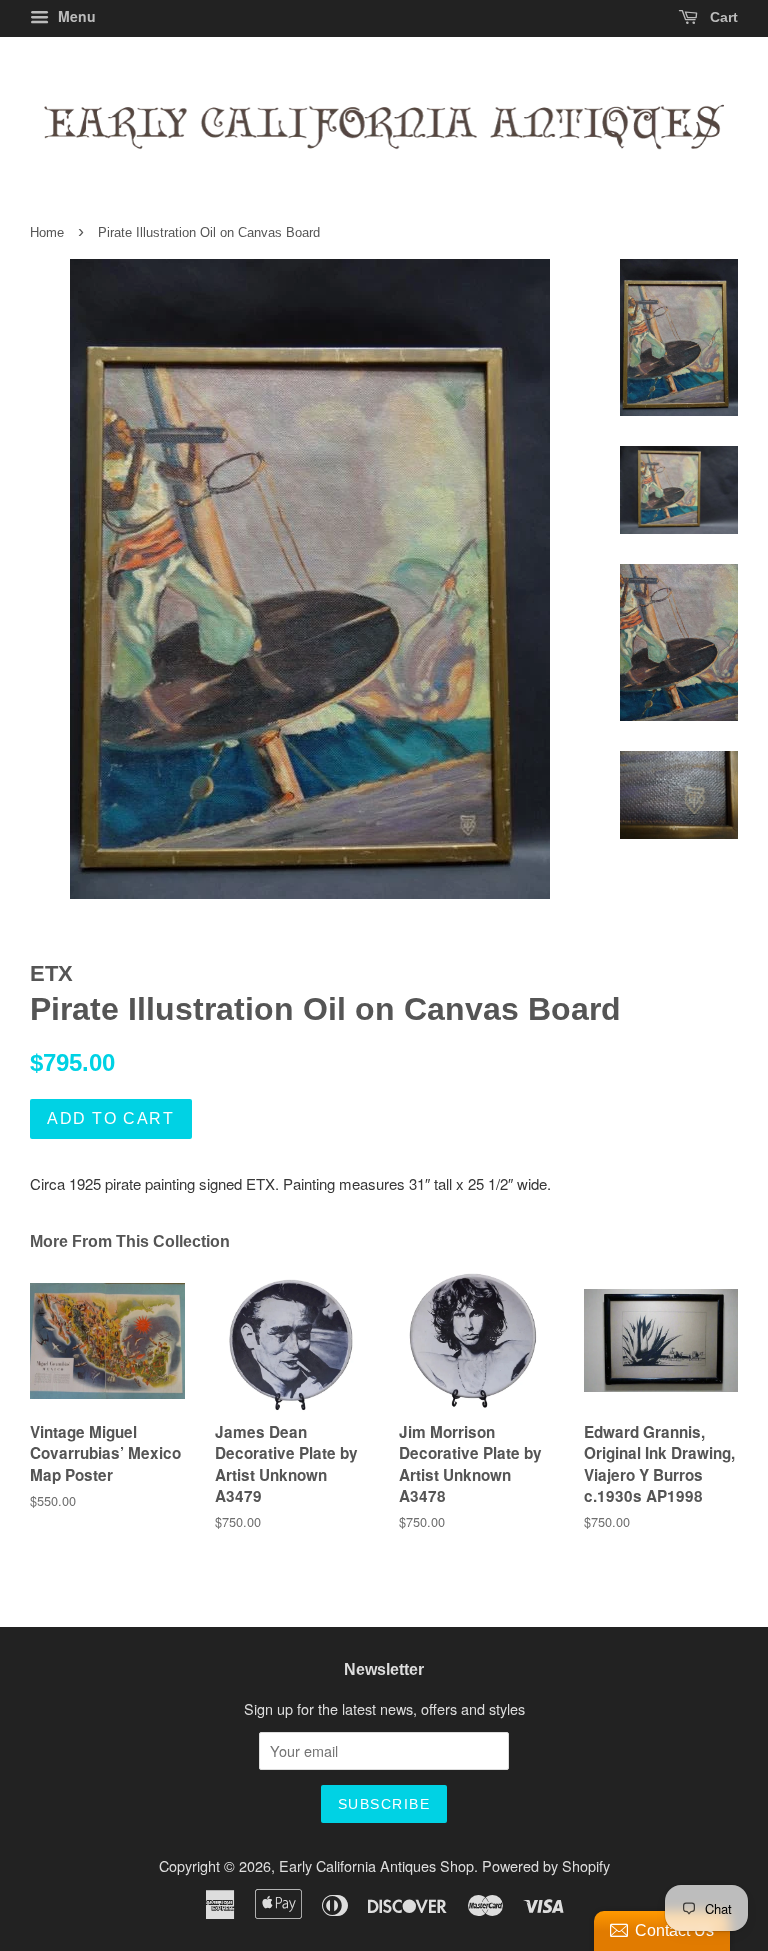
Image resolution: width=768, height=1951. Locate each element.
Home (47, 232)
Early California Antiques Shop (376, 1865)
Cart (722, 17)
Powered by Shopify (546, 1865)
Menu (75, 16)
